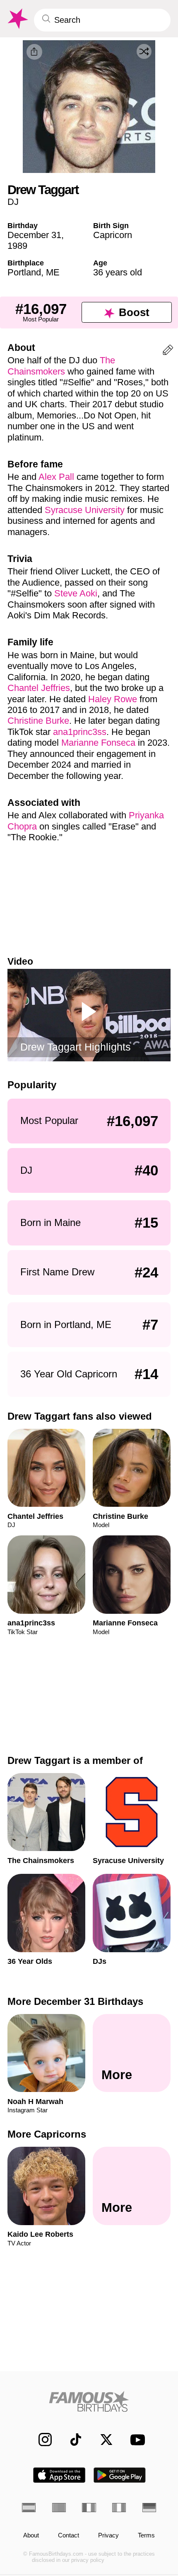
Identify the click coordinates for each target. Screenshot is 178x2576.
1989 (17, 246)
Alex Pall (56, 477)
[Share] (34, 52)
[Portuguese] (59, 2508)
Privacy (108, 2535)
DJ (13, 202)
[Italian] (119, 2508)
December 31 (34, 235)
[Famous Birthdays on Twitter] (102, 2440)
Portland (24, 272)
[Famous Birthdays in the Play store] (120, 2475)
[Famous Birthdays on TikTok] (71, 2440)
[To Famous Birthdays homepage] (17, 19)
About (31, 2535)
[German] (149, 2508)
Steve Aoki (76, 593)
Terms (146, 2535)
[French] (89, 2508)
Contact (69, 2535)
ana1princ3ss (80, 732)
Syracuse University (85, 510)
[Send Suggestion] (168, 351)
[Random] (144, 51)
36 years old (118, 272)
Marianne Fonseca (98, 743)
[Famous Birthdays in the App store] (59, 2475)
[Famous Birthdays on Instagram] (41, 2440)
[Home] (89, 2401)
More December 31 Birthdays (75, 2001)
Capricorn (113, 235)
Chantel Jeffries (39, 688)
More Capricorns (47, 2134)
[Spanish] (29, 2508)
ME (53, 272)
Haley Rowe (113, 699)
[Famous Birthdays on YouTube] (135, 2440)
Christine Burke (38, 721)
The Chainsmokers (61, 366)
